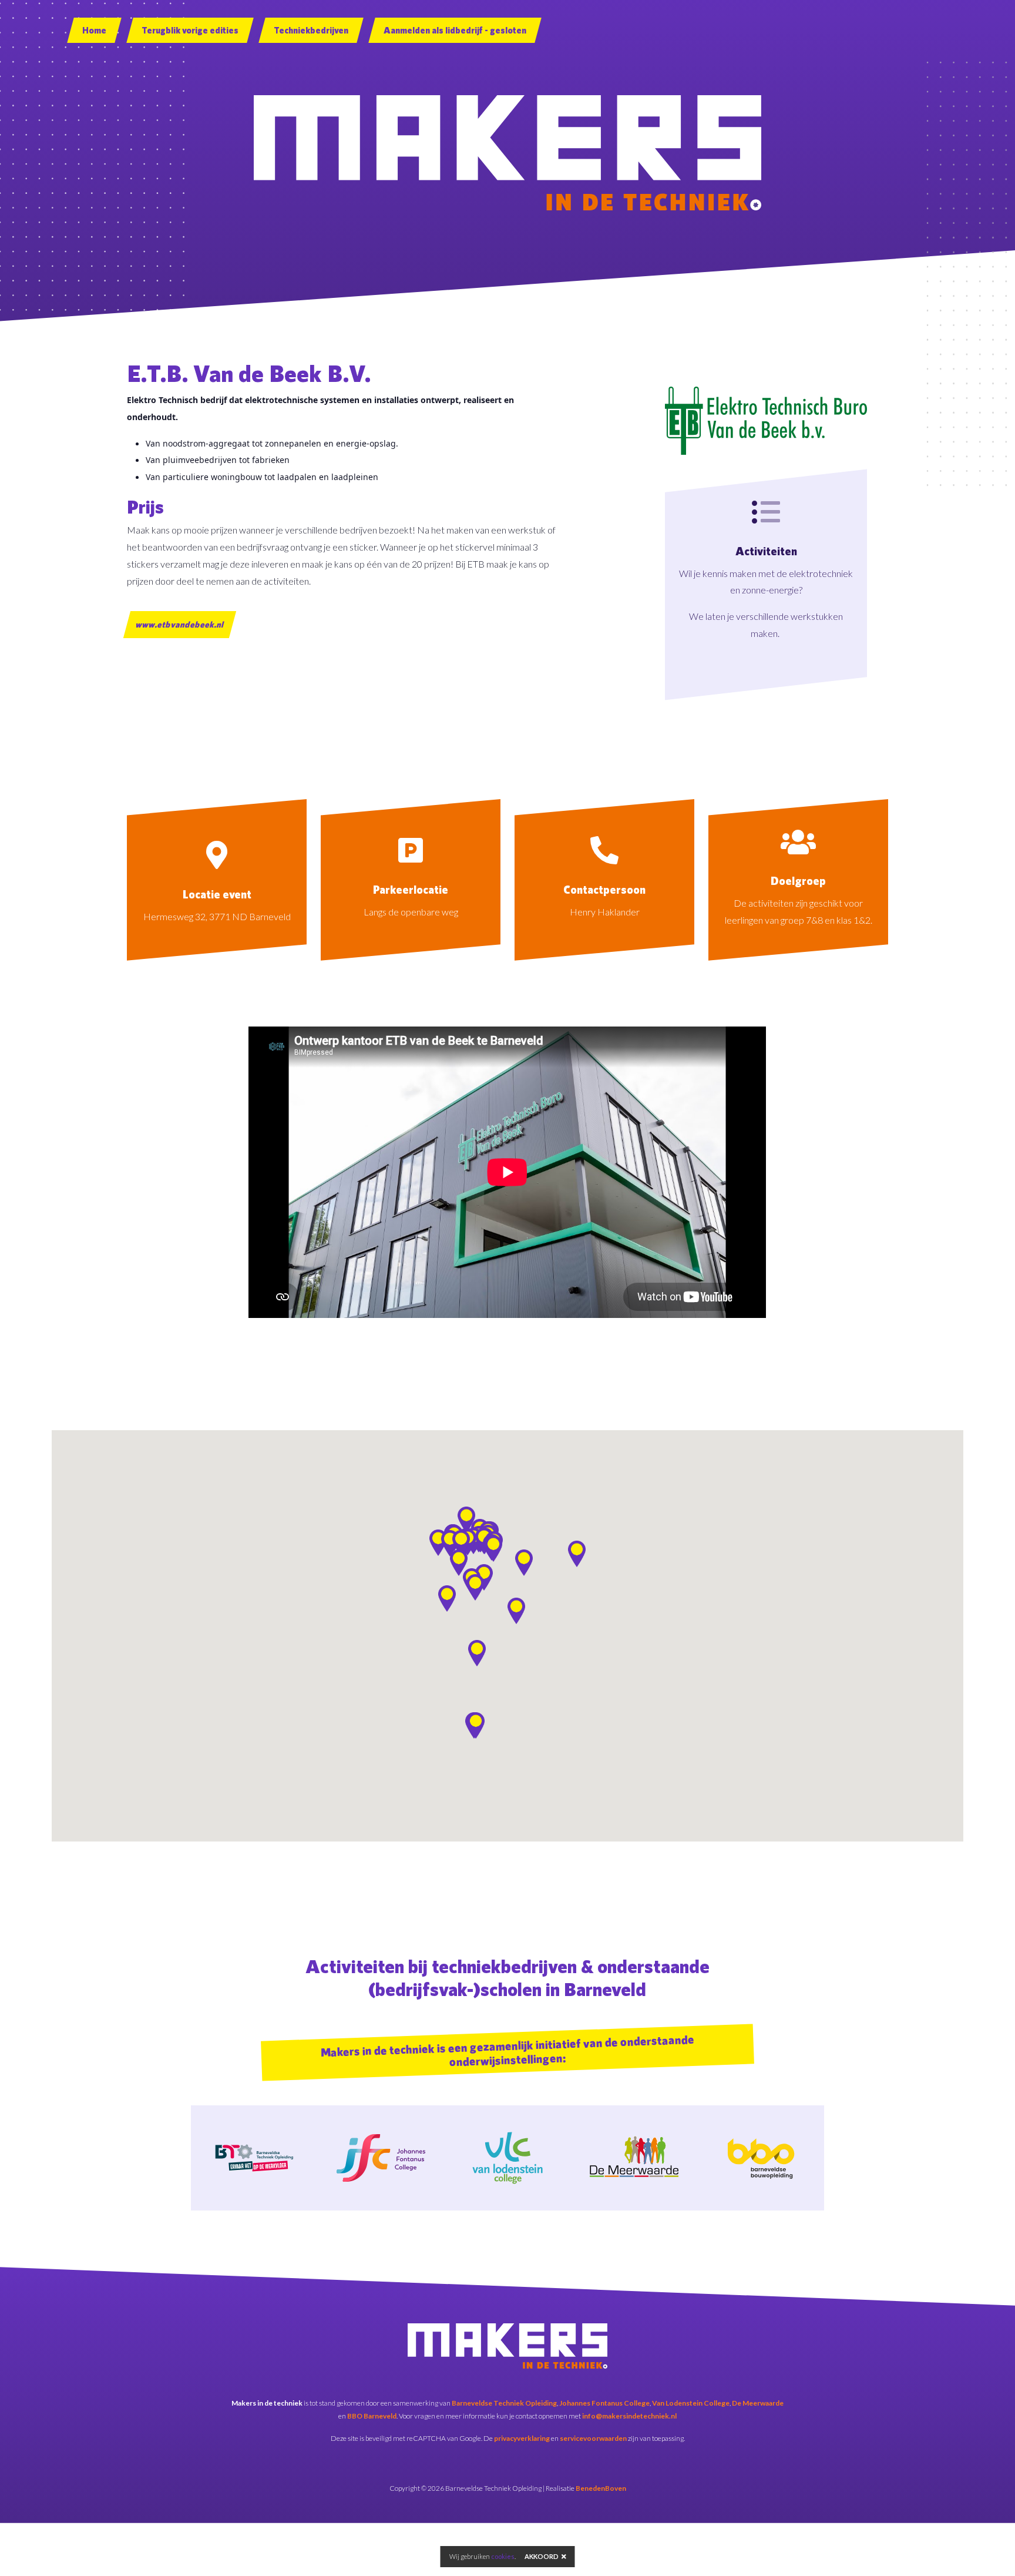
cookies (503, 2556)
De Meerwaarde (758, 2403)
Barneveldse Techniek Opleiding (504, 2403)
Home (94, 30)
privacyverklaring (522, 2438)
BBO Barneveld (372, 2416)
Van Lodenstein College (691, 2403)
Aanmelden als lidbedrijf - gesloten (455, 30)
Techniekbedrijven (311, 30)
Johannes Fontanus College (604, 2403)
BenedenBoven (601, 2488)
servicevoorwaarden (593, 2438)
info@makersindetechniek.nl (629, 2416)
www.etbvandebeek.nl (180, 624)
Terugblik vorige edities (190, 30)
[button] (477, 1653)
